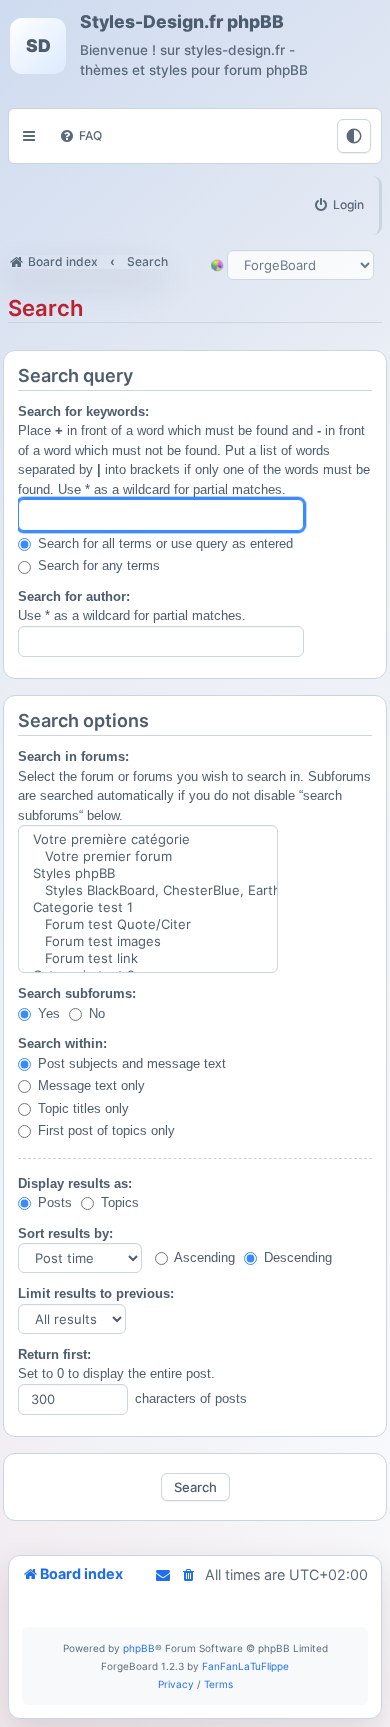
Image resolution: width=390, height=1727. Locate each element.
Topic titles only (81, 1108)
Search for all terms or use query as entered (163, 543)
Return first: (54, 1354)
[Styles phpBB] (148, 873)
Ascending (203, 1257)
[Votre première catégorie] (148, 839)
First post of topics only (104, 1130)
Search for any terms (97, 565)
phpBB (139, 1648)
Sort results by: (65, 1233)
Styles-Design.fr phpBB (182, 22)
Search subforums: (77, 993)
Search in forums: (73, 756)
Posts (53, 1202)
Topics (118, 1202)
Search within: (62, 1043)
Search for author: (74, 596)
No (95, 1013)
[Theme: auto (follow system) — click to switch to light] (354, 136)
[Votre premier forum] (148, 856)
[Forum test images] (148, 941)
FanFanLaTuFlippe (245, 1666)
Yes (47, 1013)
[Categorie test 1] (148, 907)
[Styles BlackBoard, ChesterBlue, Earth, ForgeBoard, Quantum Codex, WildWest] (148, 890)
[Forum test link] (148, 958)
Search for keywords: (83, 411)
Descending (296, 1257)
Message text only (89, 1085)
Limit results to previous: (96, 1293)
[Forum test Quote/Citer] (148, 924)
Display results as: (75, 1183)
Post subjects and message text (130, 1063)
